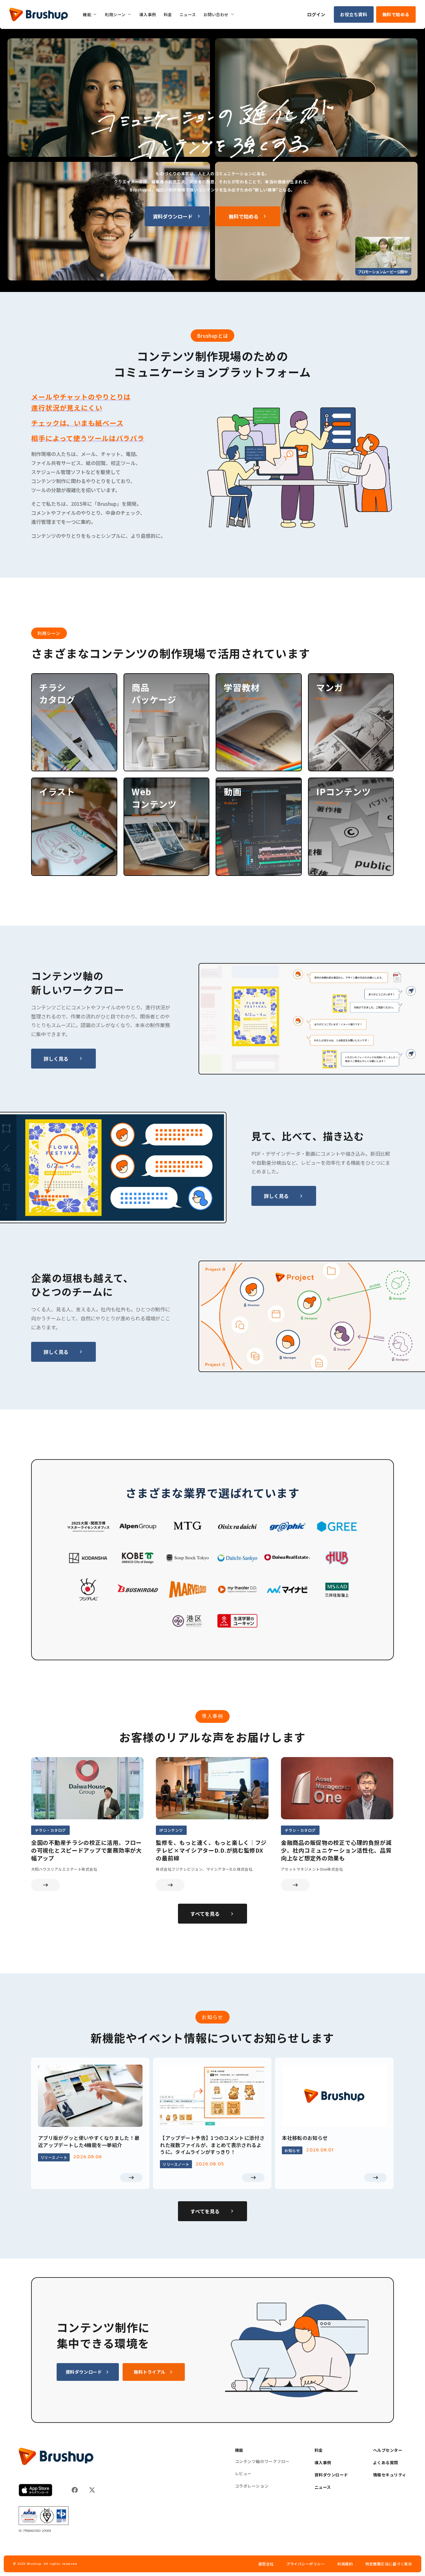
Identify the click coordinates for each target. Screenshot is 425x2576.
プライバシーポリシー (306, 2564)
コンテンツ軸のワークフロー (262, 2461)
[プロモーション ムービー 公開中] (383, 252)
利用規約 (345, 2564)
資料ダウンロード (331, 2475)
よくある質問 (386, 2463)
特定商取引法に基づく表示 (389, 2564)
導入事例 (323, 2463)
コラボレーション (252, 2486)
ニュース (323, 2487)
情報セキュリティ (390, 2475)
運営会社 (266, 2564)
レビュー (243, 2474)
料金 (319, 2450)
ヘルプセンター (388, 2450)
